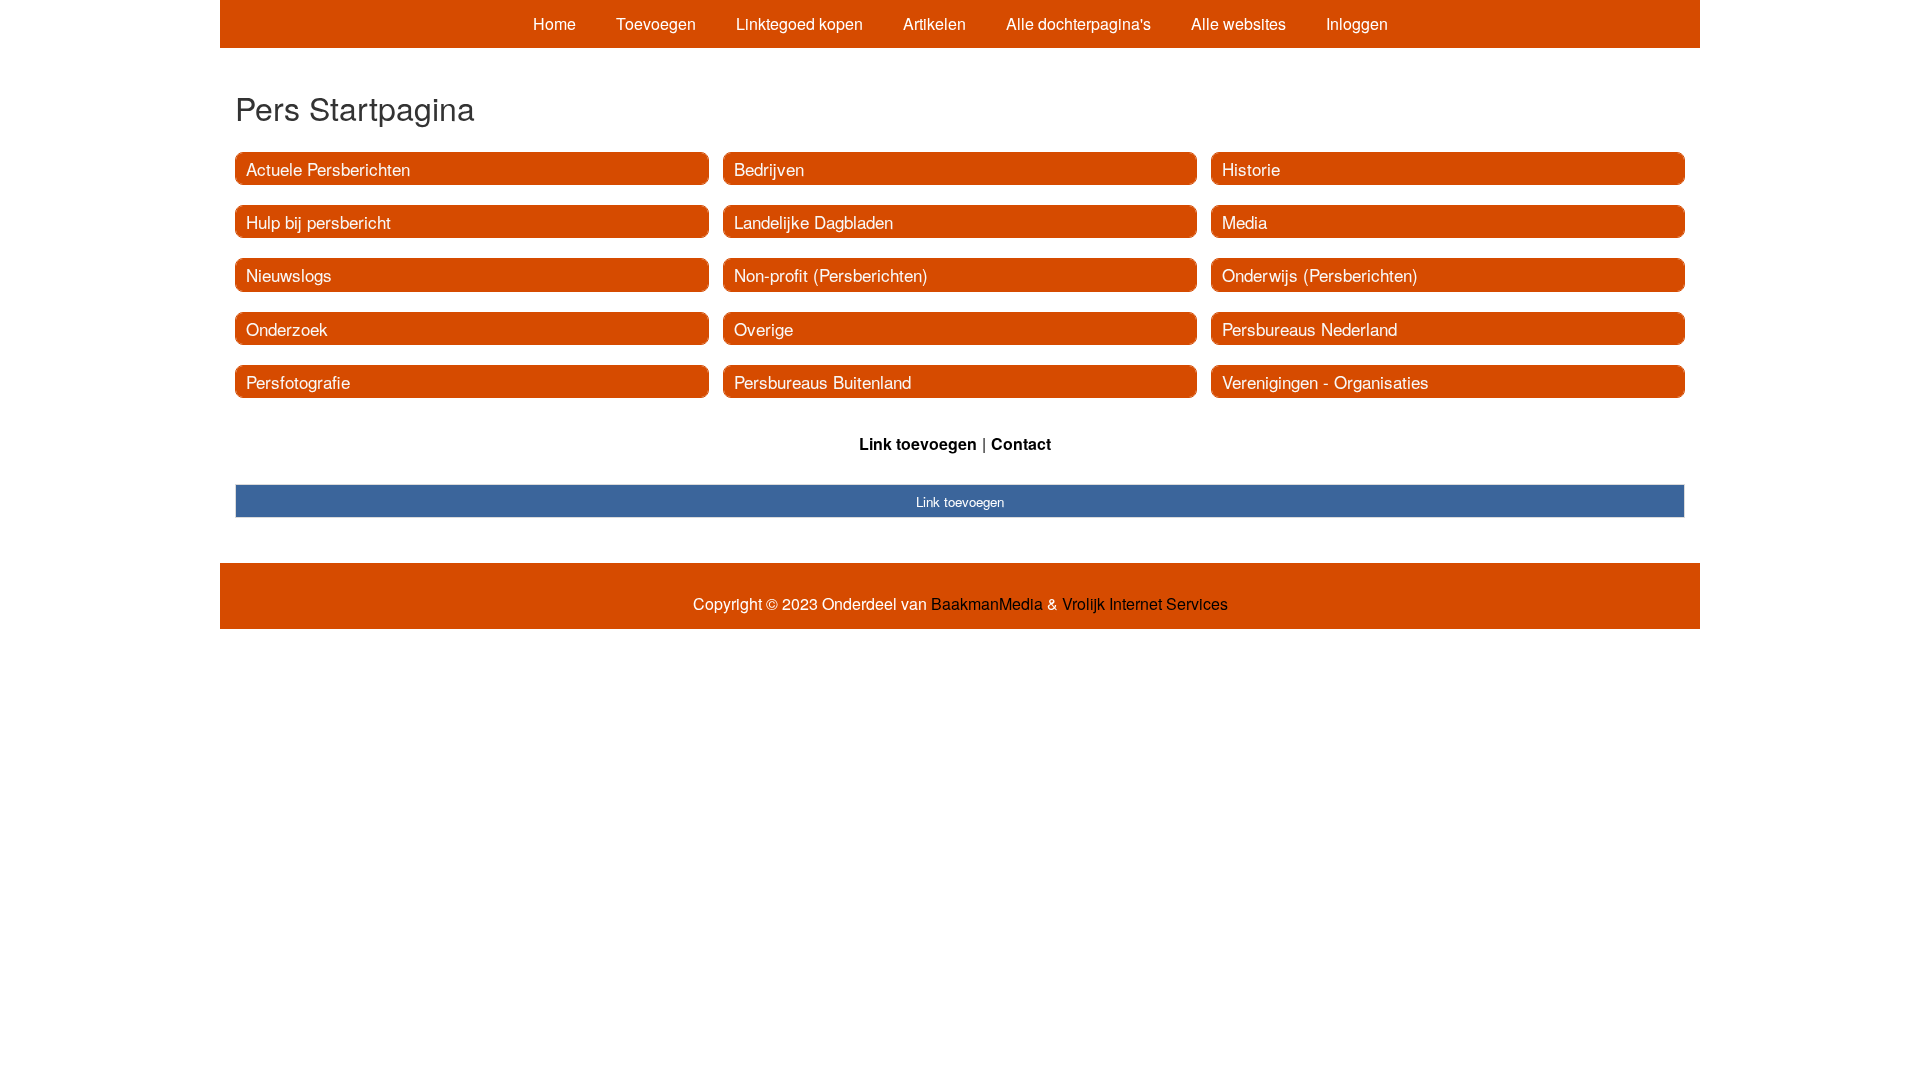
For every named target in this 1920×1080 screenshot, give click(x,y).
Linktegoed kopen (799, 23)
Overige (763, 328)
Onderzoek (287, 328)
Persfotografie (298, 381)
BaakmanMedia (987, 604)
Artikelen (934, 23)
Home (554, 23)
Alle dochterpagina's (1078, 23)
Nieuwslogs (289, 274)
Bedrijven (769, 168)
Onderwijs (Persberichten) (1320, 274)
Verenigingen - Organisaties (1325, 381)
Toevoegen (656, 23)
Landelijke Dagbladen (813, 221)
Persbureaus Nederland (1309, 328)
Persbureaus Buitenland (822, 381)
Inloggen (1357, 23)
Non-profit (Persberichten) (831, 274)
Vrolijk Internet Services (1145, 604)
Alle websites (1238, 23)
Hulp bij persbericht (318, 221)
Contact (1021, 443)
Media (1244, 221)
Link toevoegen (918, 443)
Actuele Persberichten (328, 168)
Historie (1251, 168)
